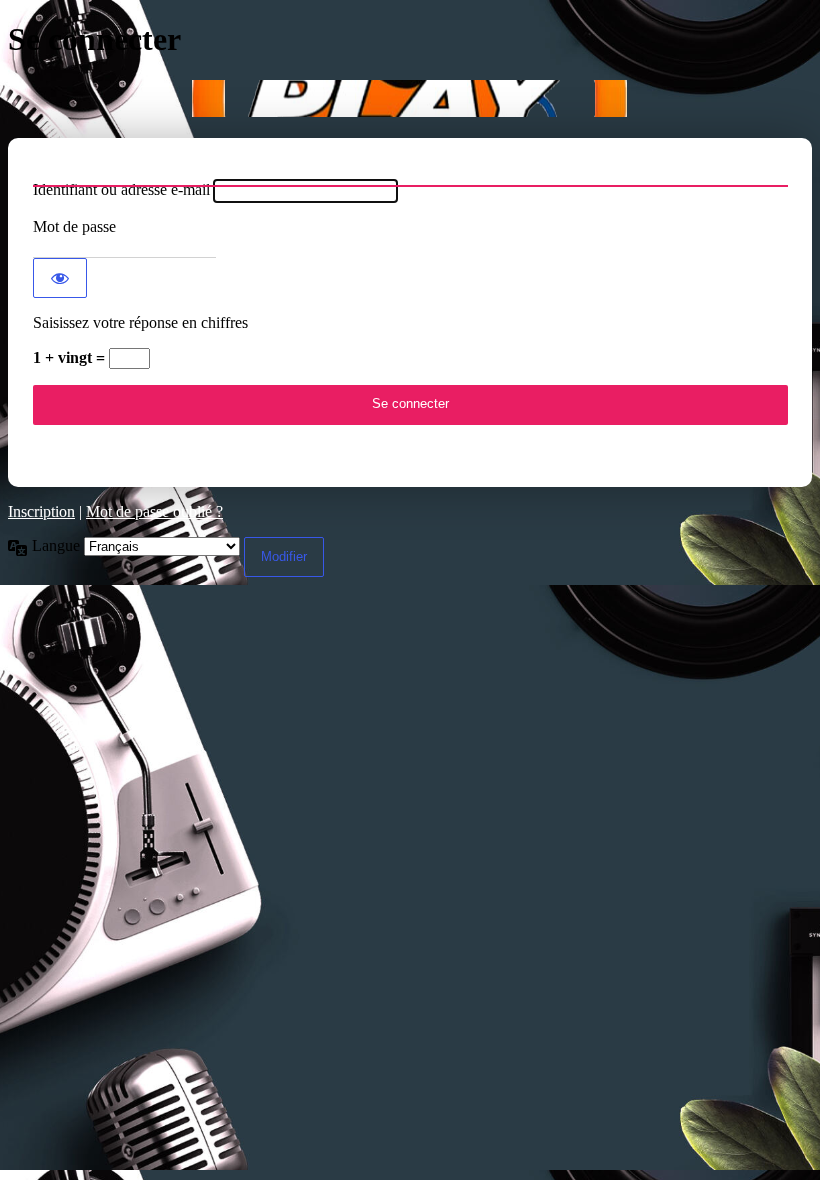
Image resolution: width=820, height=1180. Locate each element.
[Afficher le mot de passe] (60, 278)
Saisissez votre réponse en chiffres (140, 322)
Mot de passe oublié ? (154, 511)
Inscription (41, 511)
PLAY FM (410, 98)
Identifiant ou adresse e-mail (121, 189)
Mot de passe (74, 226)
